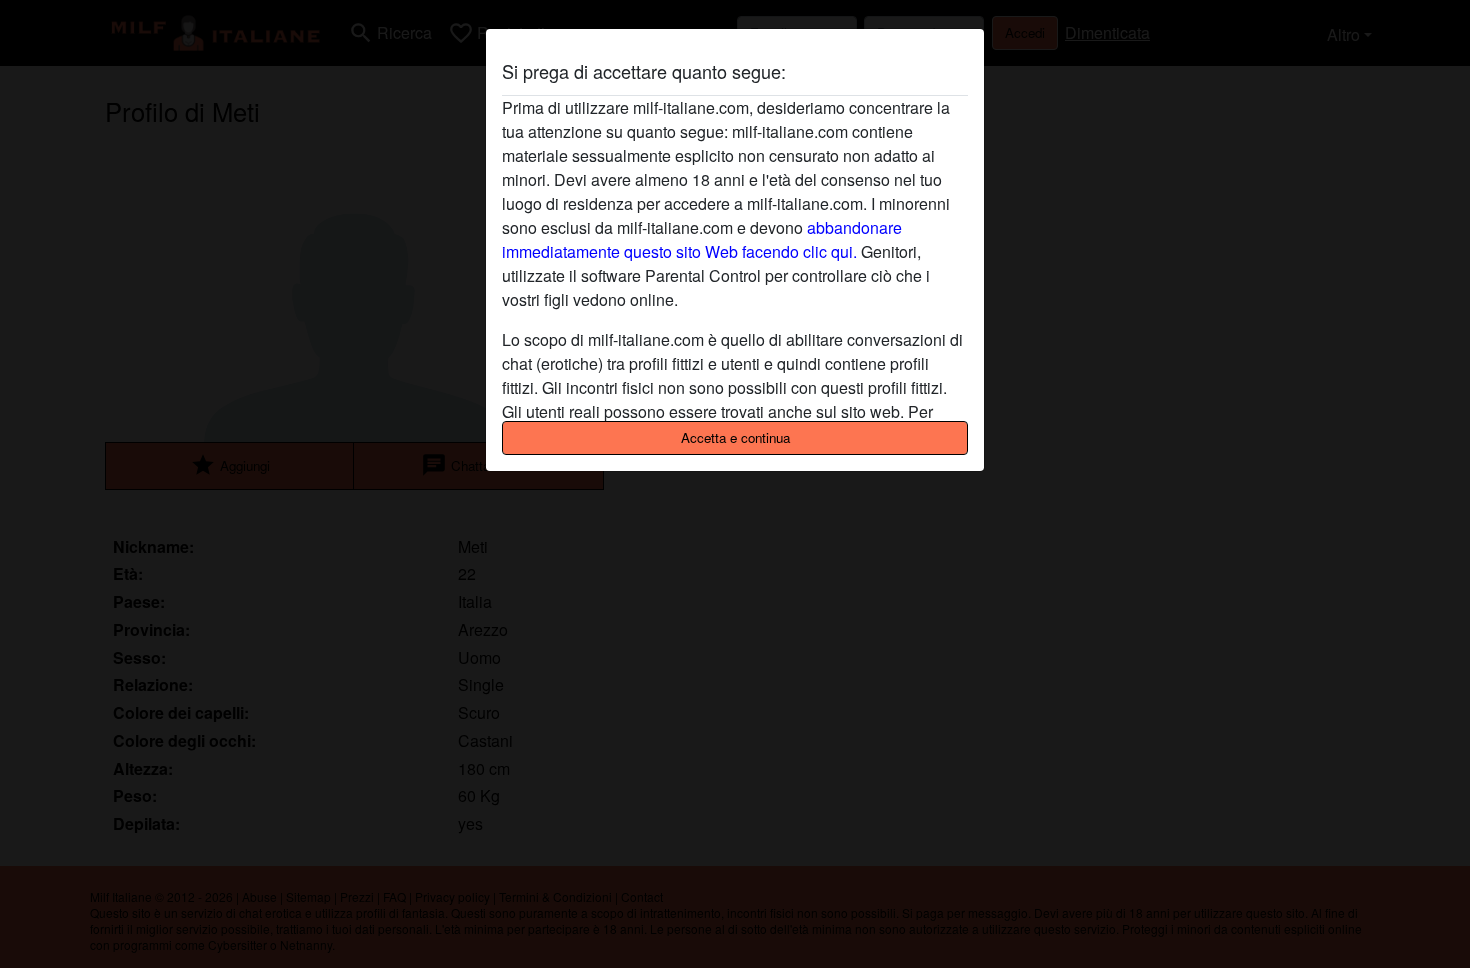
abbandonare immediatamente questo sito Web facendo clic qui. (702, 239)
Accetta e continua (735, 437)
